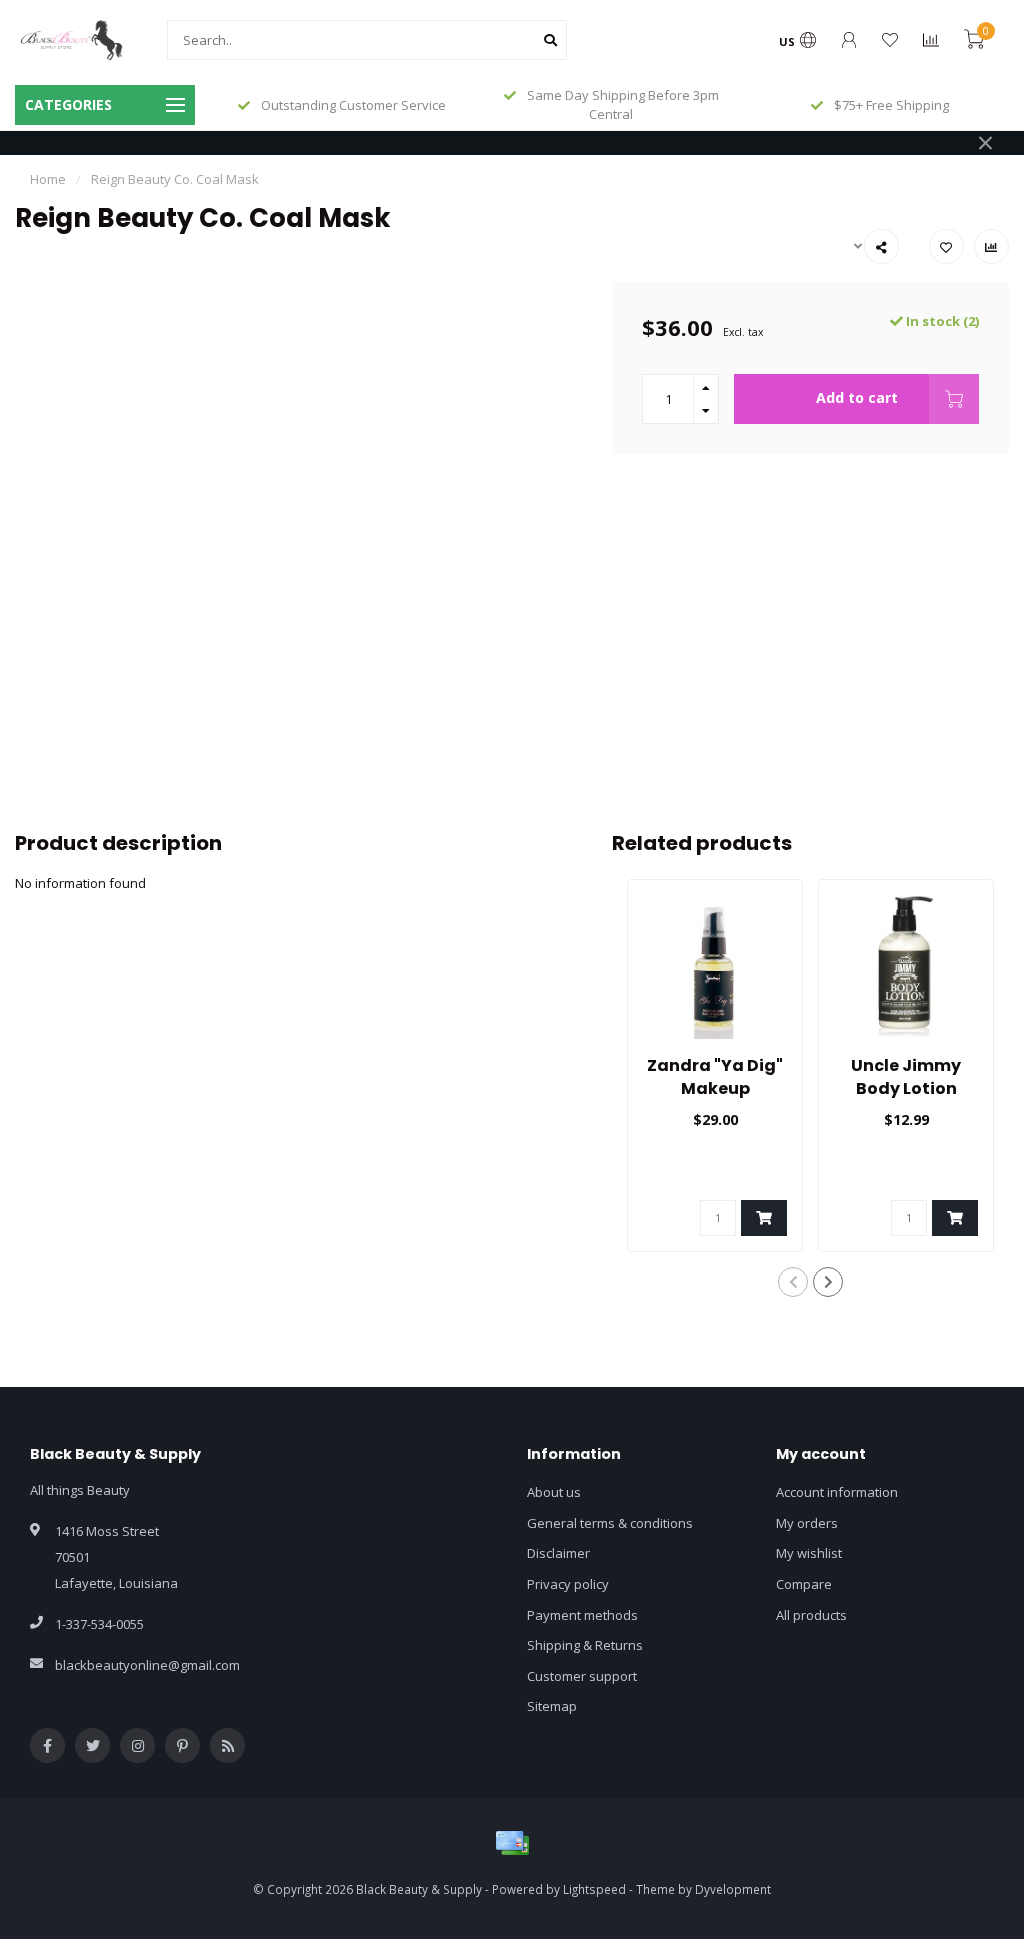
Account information (837, 1492)
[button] (793, 1282)
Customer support (582, 1676)
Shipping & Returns (585, 1645)
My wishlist (809, 1553)
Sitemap (552, 1706)
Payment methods (582, 1615)
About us (554, 1492)
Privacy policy (568, 1584)
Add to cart (857, 397)
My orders (807, 1523)
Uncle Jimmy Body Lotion (906, 1077)
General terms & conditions (610, 1523)
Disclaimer (558, 1553)
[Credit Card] (512, 1843)
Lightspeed (594, 1889)
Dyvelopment (733, 1889)
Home (48, 179)
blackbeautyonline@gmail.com (147, 1665)
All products (811, 1615)
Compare (804, 1584)
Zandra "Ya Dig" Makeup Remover (715, 1088)
